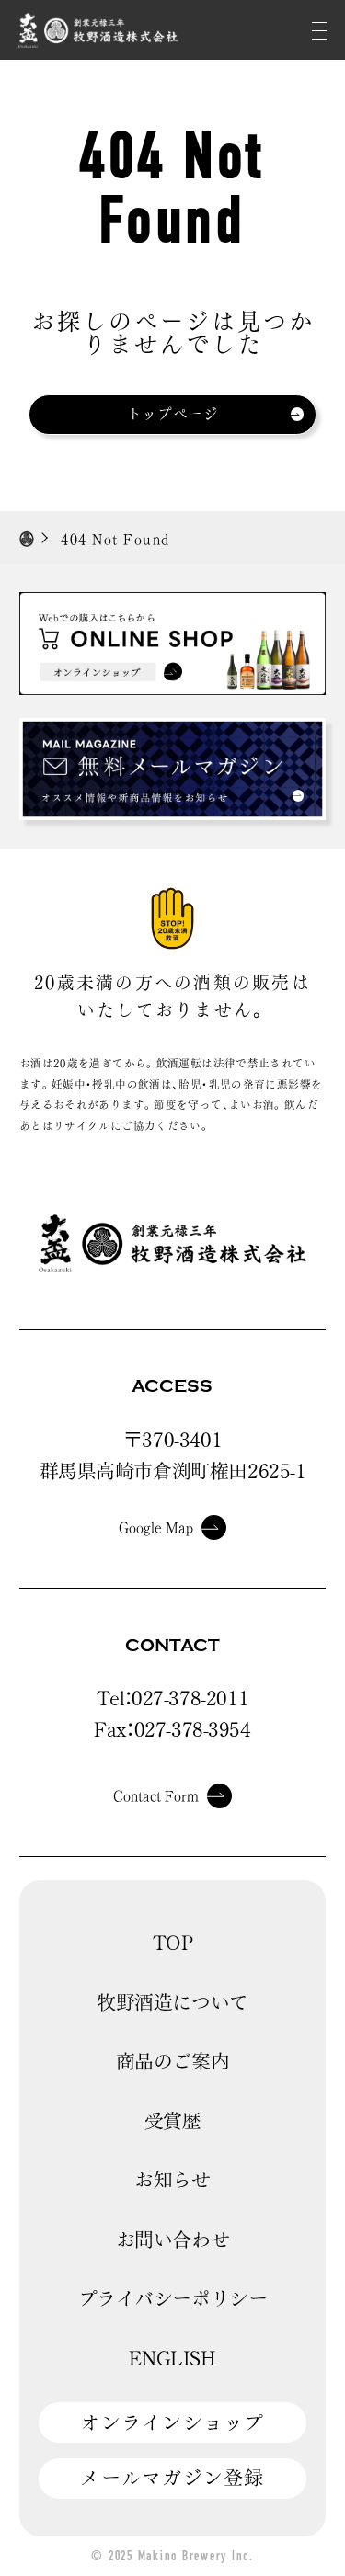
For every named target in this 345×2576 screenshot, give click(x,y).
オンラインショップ (172, 2422)
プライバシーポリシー (173, 2298)
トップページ (173, 414)
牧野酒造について (172, 2002)
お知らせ (172, 2180)
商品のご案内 (173, 2061)
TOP (173, 1943)
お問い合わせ (173, 2240)
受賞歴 (173, 2121)
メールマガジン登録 (172, 2478)
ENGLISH (172, 2358)
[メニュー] (319, 30)
